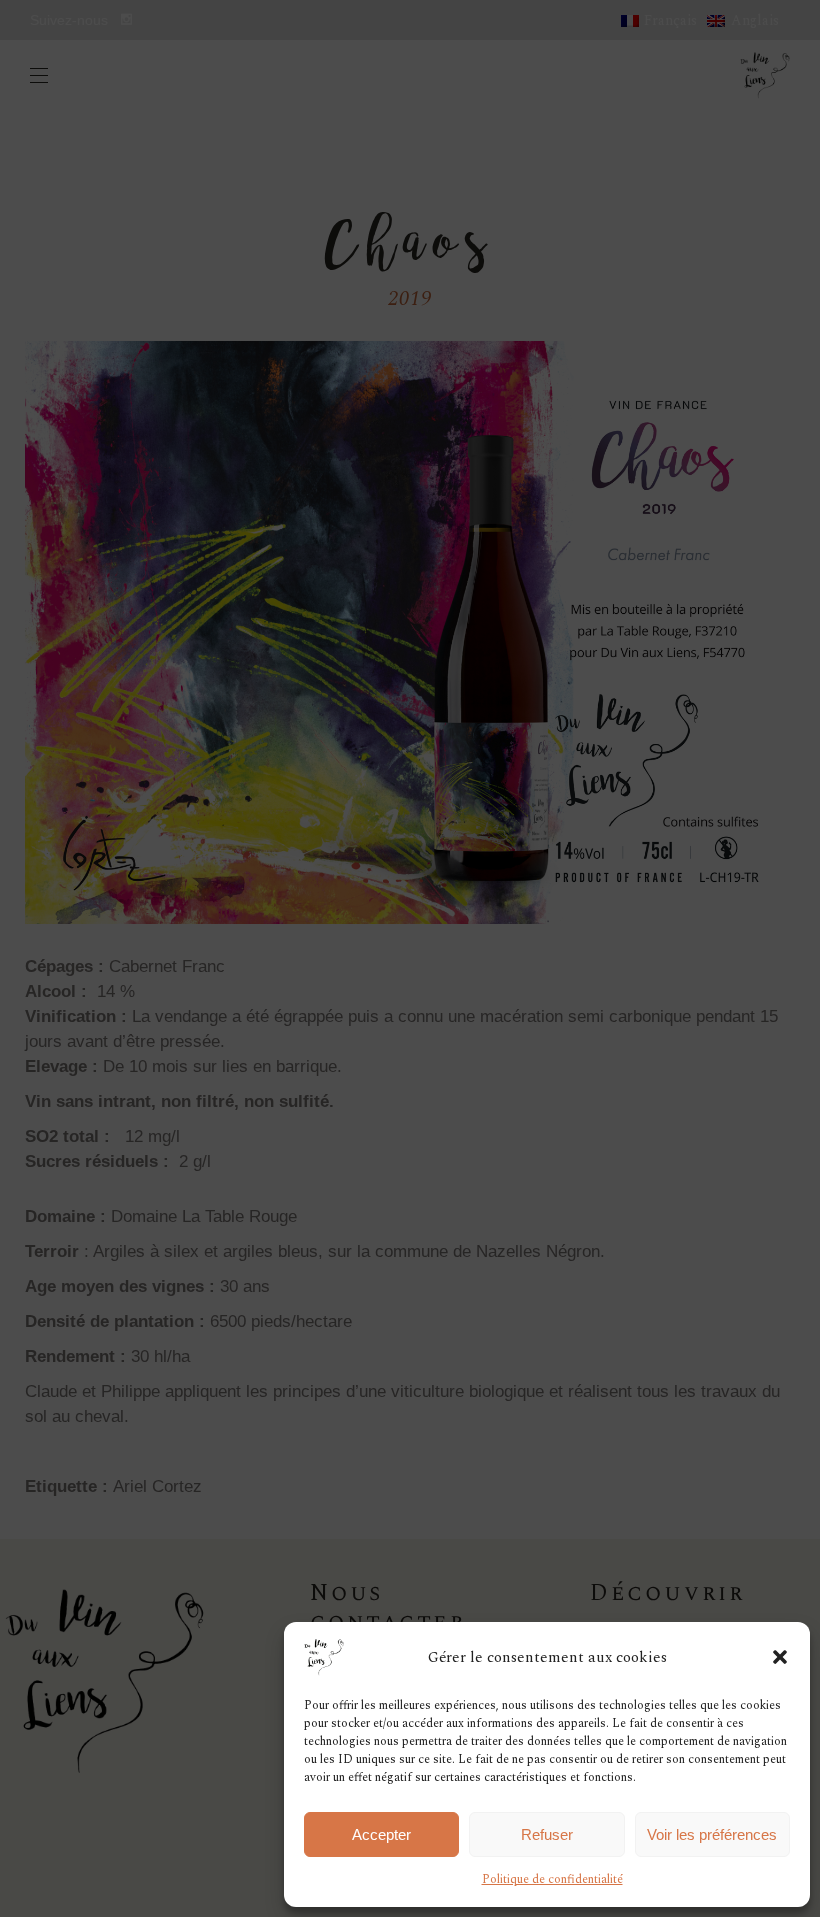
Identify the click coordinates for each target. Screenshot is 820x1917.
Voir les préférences (712, 1834)
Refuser (547, 1834)
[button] (780, 1657)
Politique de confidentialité (552, 1879)
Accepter (381, 1834)
